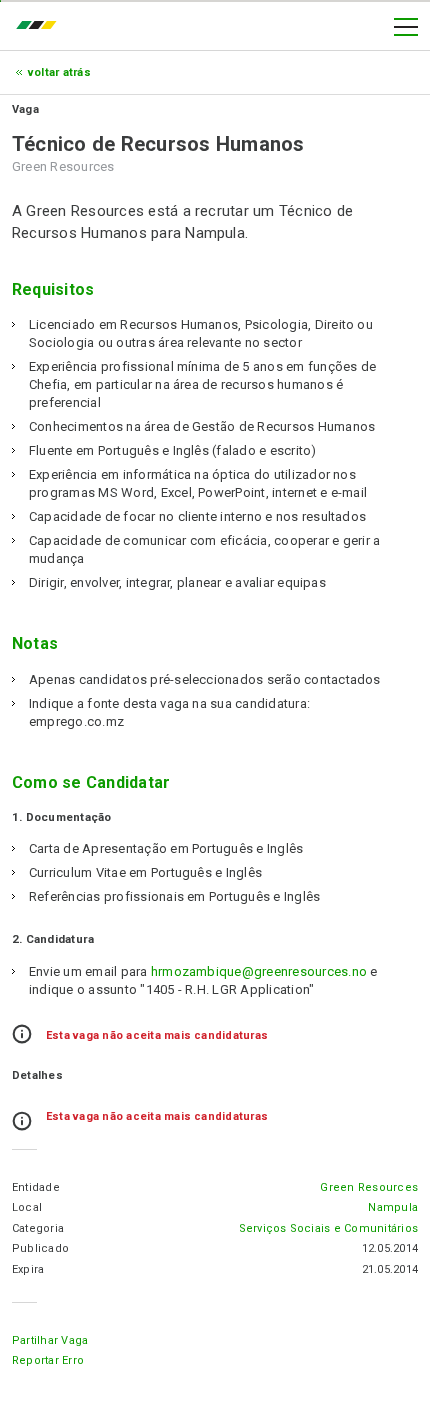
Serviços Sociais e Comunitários (328, 1228)
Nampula (393, 1207)
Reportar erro (48, 1360)
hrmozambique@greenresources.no (259, 971)
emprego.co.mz (41, 27)
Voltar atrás (59, 72)
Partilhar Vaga (50, 1340)
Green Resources (369, 1187)
